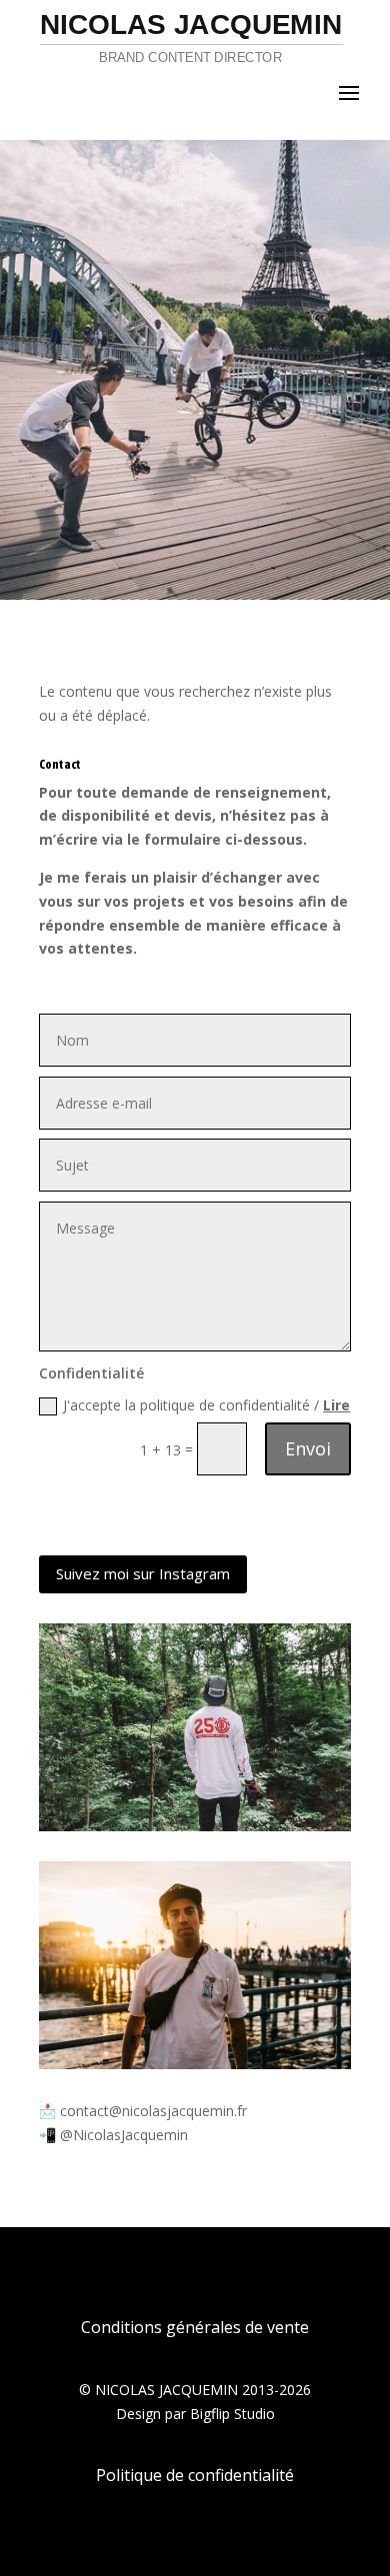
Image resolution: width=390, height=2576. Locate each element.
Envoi (308, 1448)
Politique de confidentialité (195, 2475)
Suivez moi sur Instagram (143, 1573)
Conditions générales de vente (195, 2327)
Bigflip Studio (232, 2414)
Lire (336, 1405)
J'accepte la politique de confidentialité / (206, 1405)
